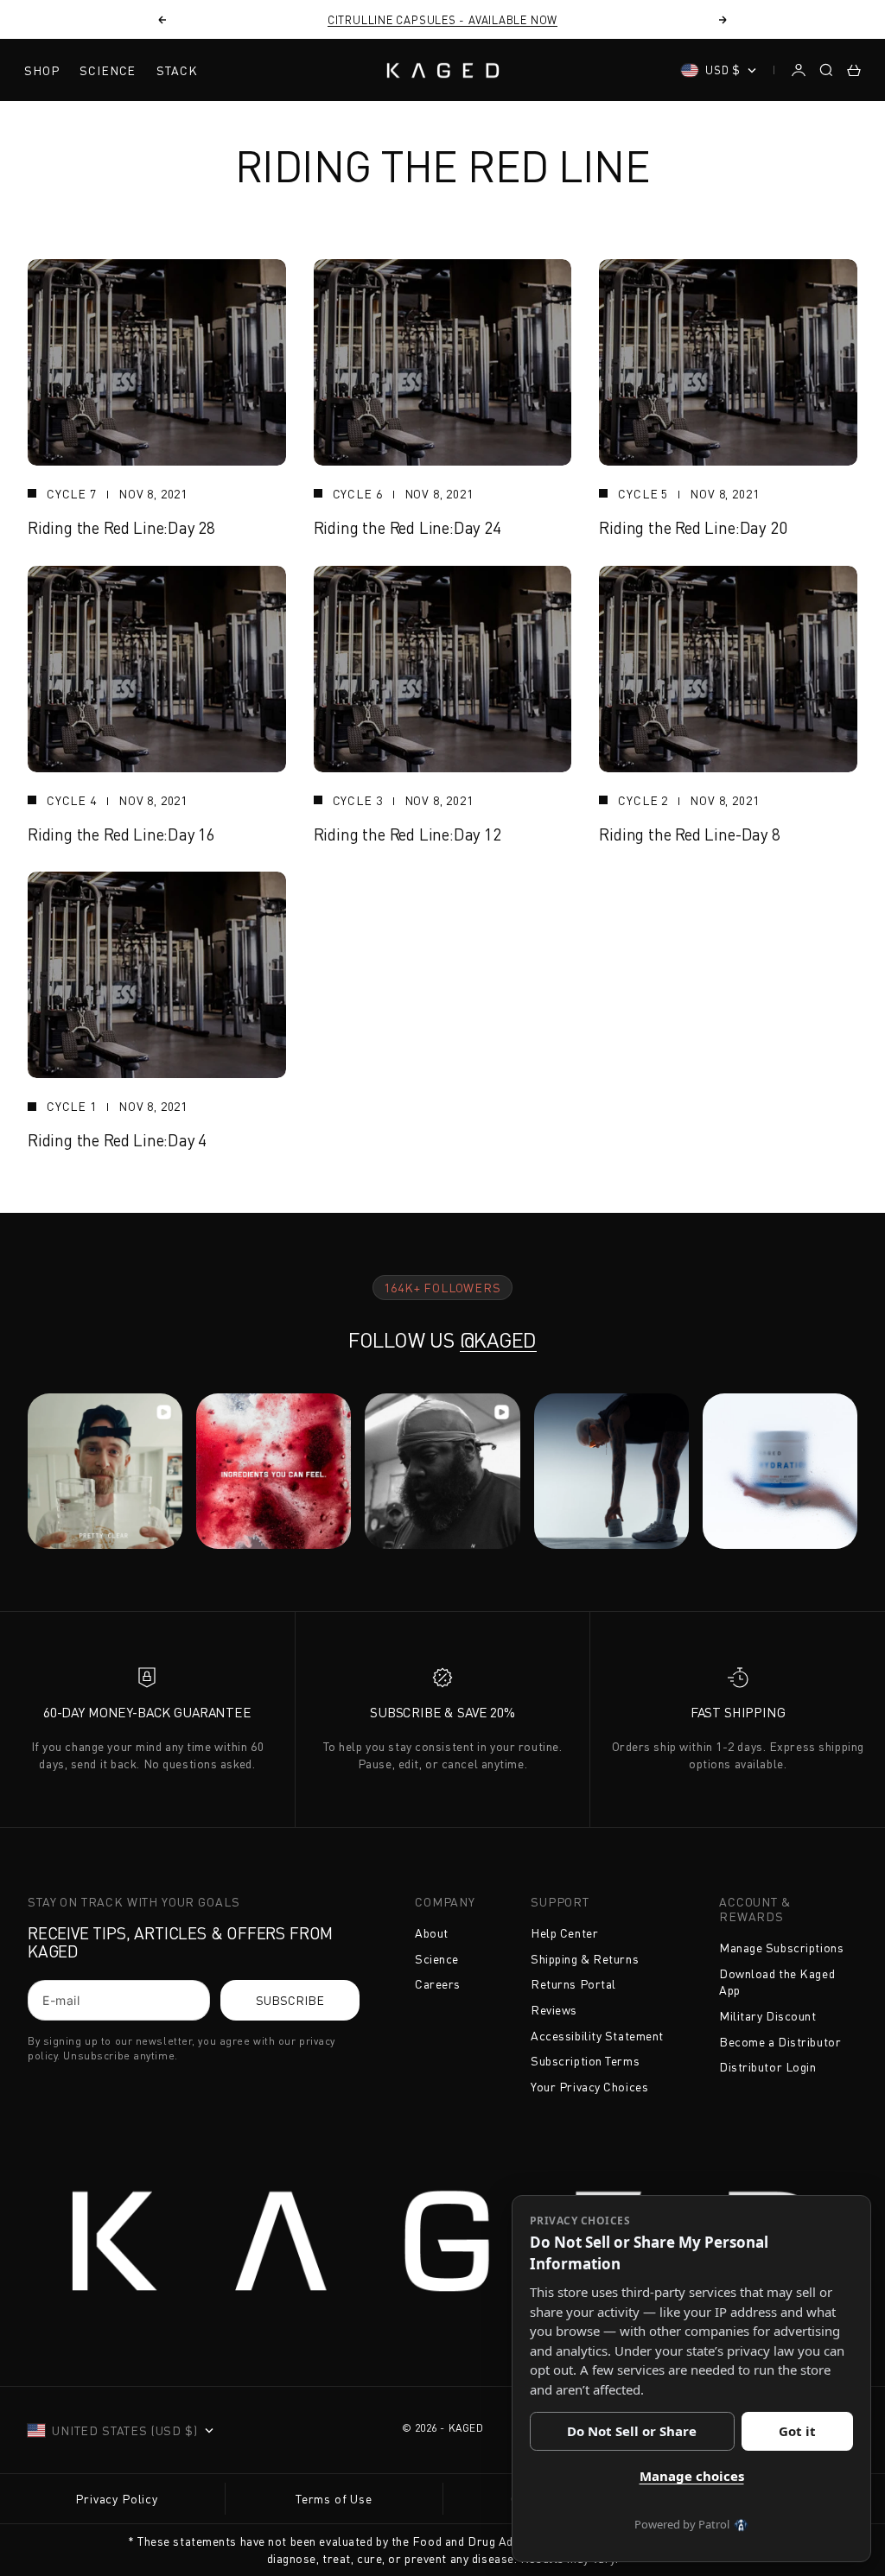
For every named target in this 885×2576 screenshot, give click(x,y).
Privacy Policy (117, 2499)
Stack (177, 70)
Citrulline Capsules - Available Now (442, 20)
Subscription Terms (585, 2061)
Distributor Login (768, 2067)
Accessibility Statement (597, 2036)
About (432, 1933)
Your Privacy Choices (589, 2087)
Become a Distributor (780, 2042)
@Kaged (499, 1340)
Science (108, 70)
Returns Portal (573, 1984)
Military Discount (768, 2016)
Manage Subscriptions (781, 1948)
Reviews (554, 2010)
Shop (41, 70)
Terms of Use (334, 2499)
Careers (438, 1984)
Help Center (564, 1933)
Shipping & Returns (585, 1959)
